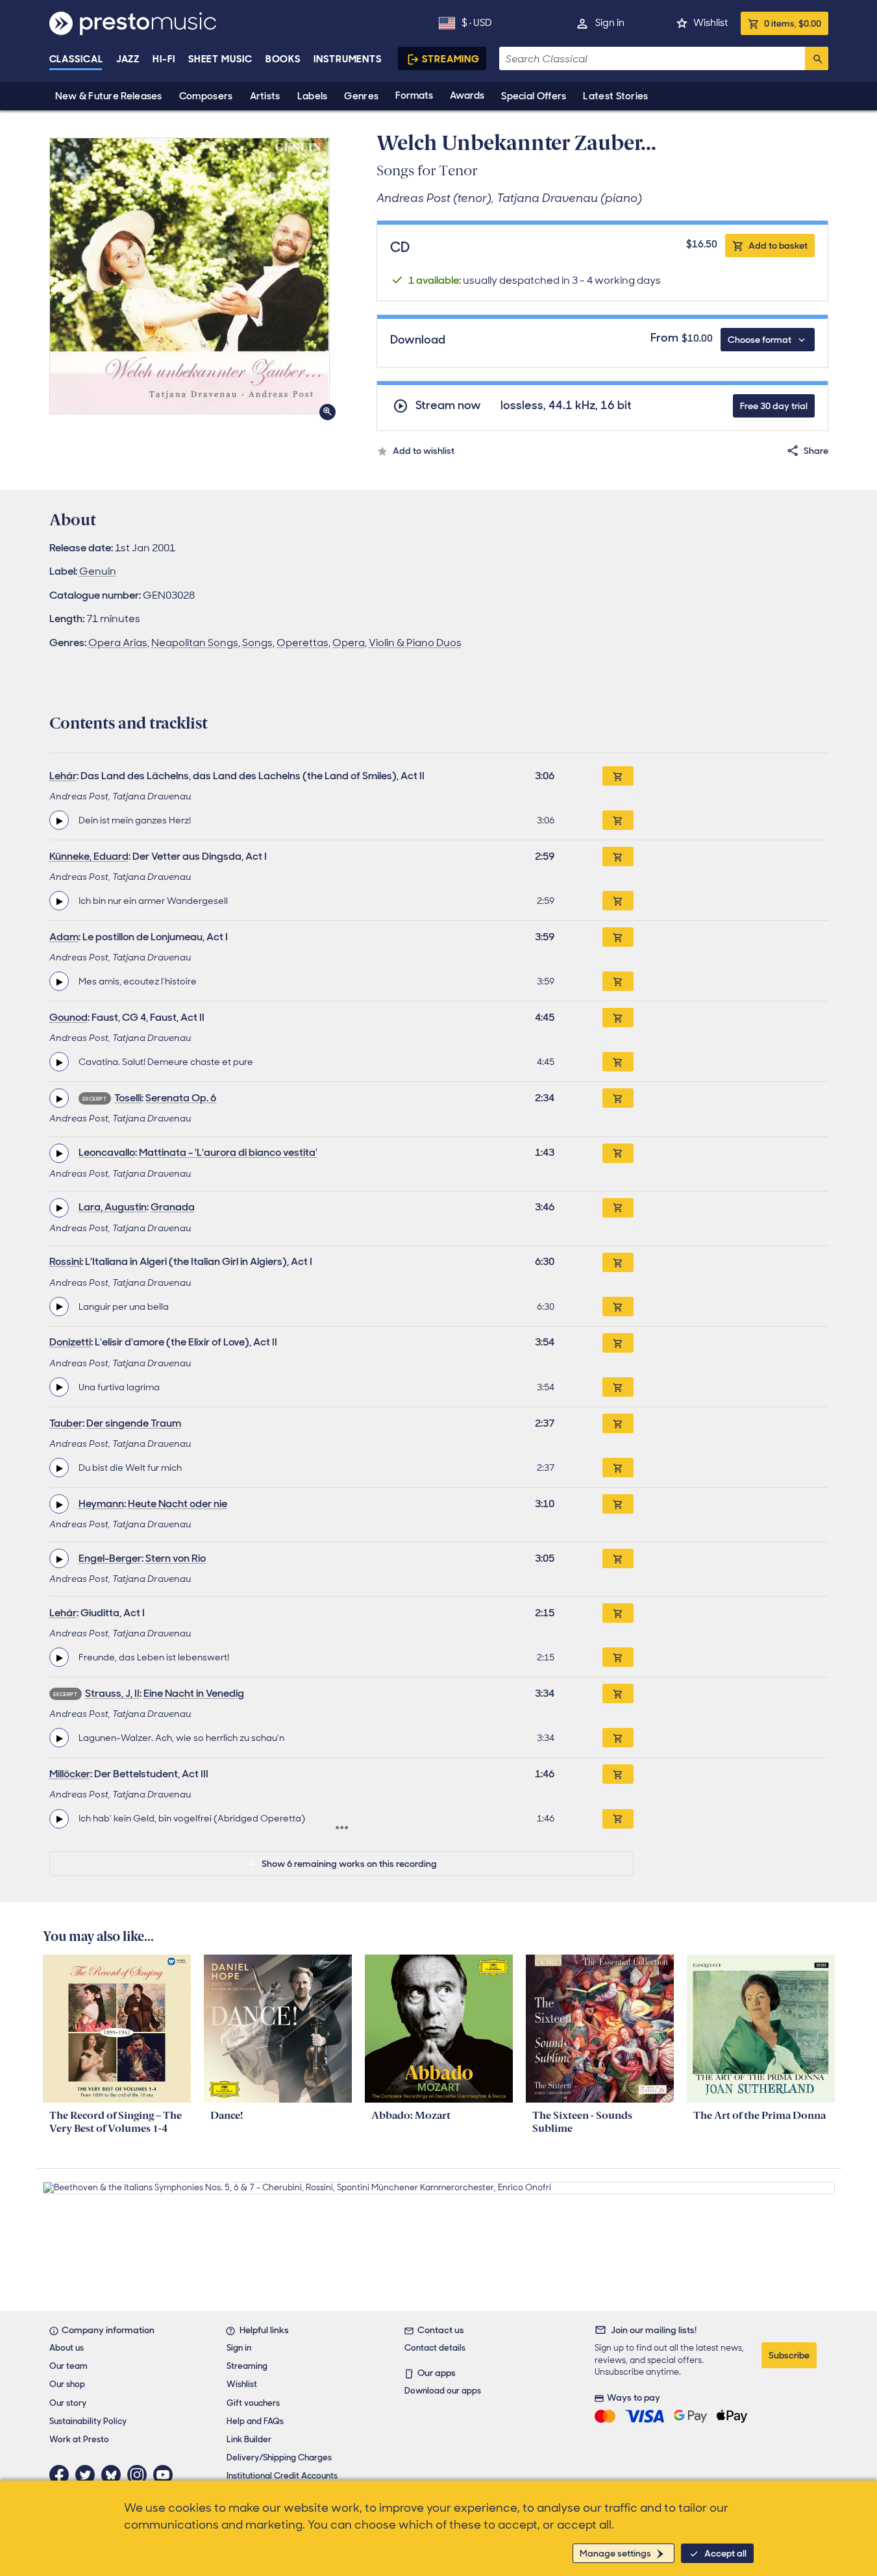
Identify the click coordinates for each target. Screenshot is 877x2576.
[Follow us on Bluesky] (114, 2475)
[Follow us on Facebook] (62, 2475)
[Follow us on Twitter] (88, 2475)
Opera (349, 643)
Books (283, 59)
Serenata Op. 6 (181, 1098)
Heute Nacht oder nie (178, 1504)
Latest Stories (615, 96)
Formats (414, 95)
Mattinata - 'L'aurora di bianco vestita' (228, 1152)
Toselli (128, 1098)
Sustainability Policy (88, 2421)
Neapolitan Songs (195, 643)
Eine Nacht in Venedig (194, 1693)
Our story (68, 2403)
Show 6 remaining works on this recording (349, 1864)
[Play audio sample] (59, 820)
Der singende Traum (134, 1423)
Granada (173, 1207)
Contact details (435, 2348)
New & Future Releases (109, 96)
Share (816, 451)
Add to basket (778, 245)
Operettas (303, 643)
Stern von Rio (176, 1558)
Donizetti (70, 1342)
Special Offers (534, 96)
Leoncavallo (107, 1152)
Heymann (101, 1504)
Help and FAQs (255, 2421)
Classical (76, 59)
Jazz (128, 59)
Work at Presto (79, 2439)
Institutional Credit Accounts (282, 2476)
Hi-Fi (164, 59)
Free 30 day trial (774, 406)
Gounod (68, 1017)
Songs (257, 643)
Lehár (63, 776)
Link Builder (249, 2439)
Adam (64, 937)
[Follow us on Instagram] (140, 2475)
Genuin (98, 571)
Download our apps (443, 2391)
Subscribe (789, 2355)
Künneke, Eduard (89, 856)
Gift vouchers (253, 2403)
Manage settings (615, 2553)
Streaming (451, 59)
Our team (68, 2366)
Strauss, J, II (112, 1693)
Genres (361, 96)
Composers (206, 96)
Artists (265, 96)
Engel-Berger (110, 1558)
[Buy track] (618, 820)
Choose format (760, 340)
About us (67, 2348)
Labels (313, 96)
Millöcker (70, 1774)
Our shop (67, 2384)
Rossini (65, 1261)
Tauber (66, 1423)
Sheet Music (220, 59)
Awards (467, 95)
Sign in (610, 23)
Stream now (448, 406)
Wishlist (710, 23)
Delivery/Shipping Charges (279, 2457)
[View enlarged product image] (190, 276)
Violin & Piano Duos (415, 643)
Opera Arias (118, 643)
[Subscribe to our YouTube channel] (166, 2475)
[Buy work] (618, 776)
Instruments (348, 59)
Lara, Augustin (113, 1207)
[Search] (817, 58)
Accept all (725, 2553)
